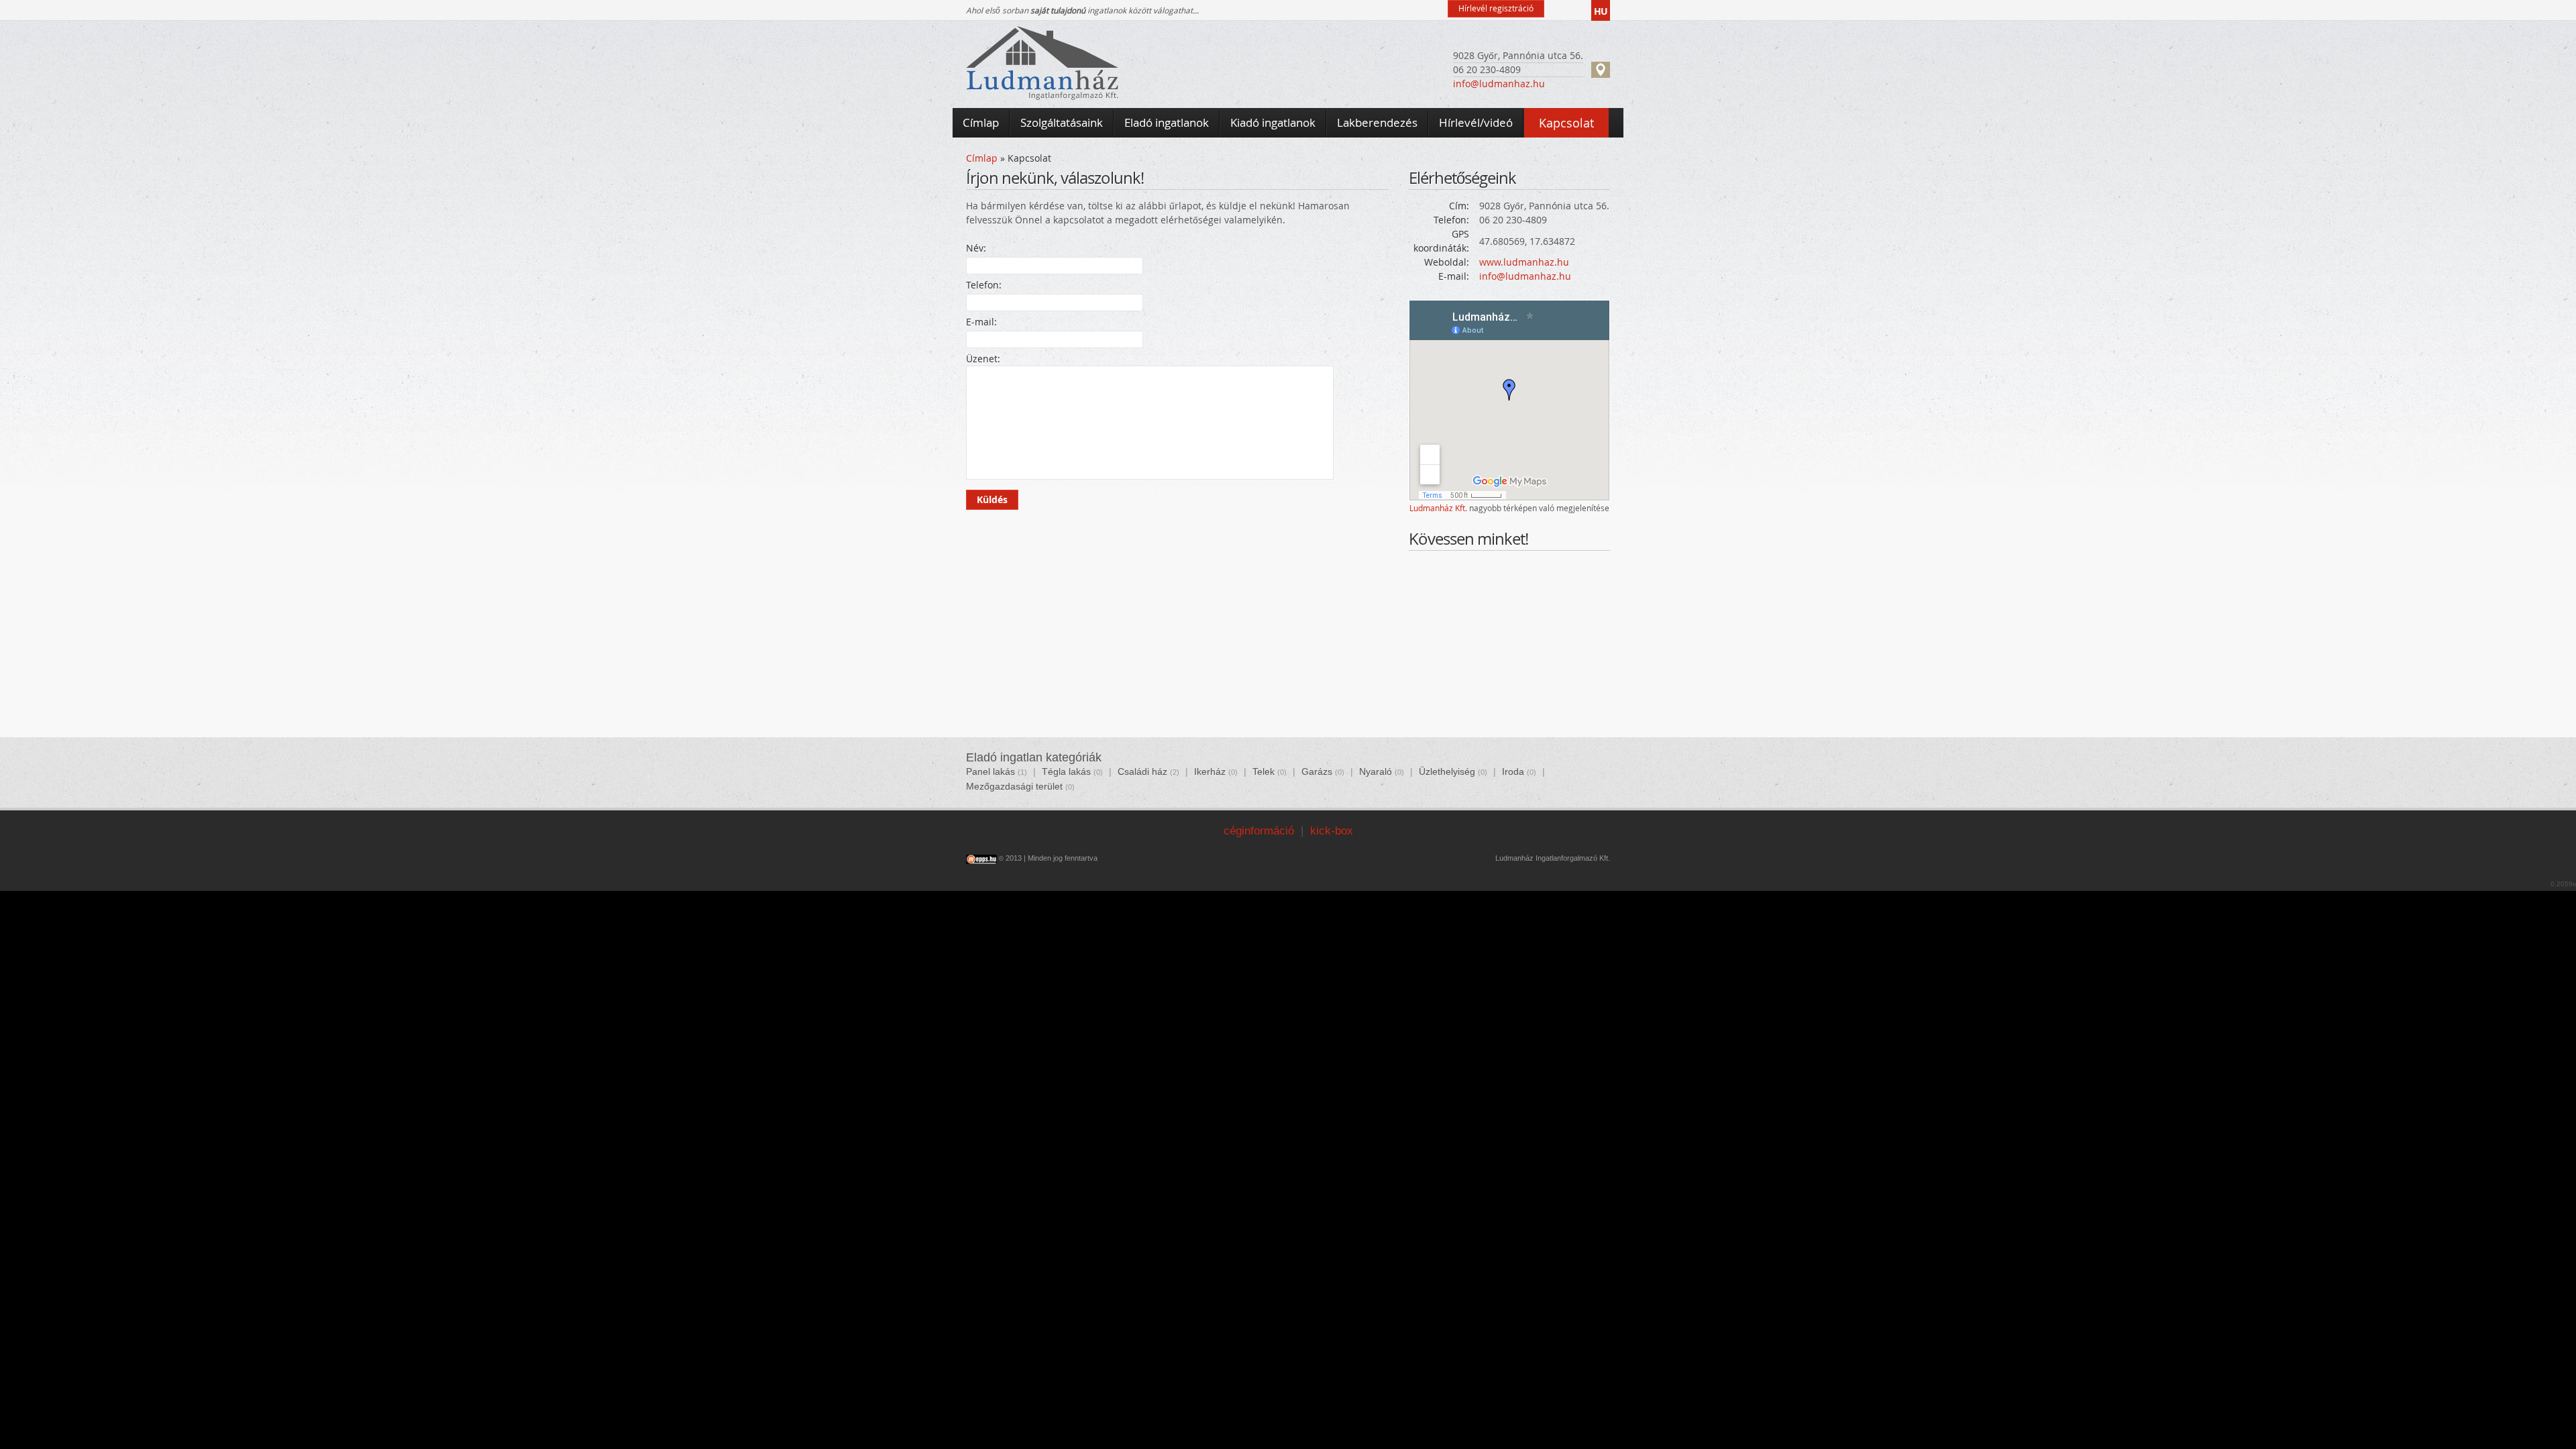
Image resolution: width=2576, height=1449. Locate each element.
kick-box (1332, 831)
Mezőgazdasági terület (1014, 786)
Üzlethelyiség (1447, 771)
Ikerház (1210, 771)
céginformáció (1259, 831)
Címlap (982, 158)
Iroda (1513, 771)
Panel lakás (990, 771)
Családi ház (1142, 771)
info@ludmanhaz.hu (1499, 84)
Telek (1264, 771)
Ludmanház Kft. (1438, 508)
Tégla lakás (1066, 771)
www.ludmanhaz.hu (1524, 262)
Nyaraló (1376, 771)
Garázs (1317, 771)
